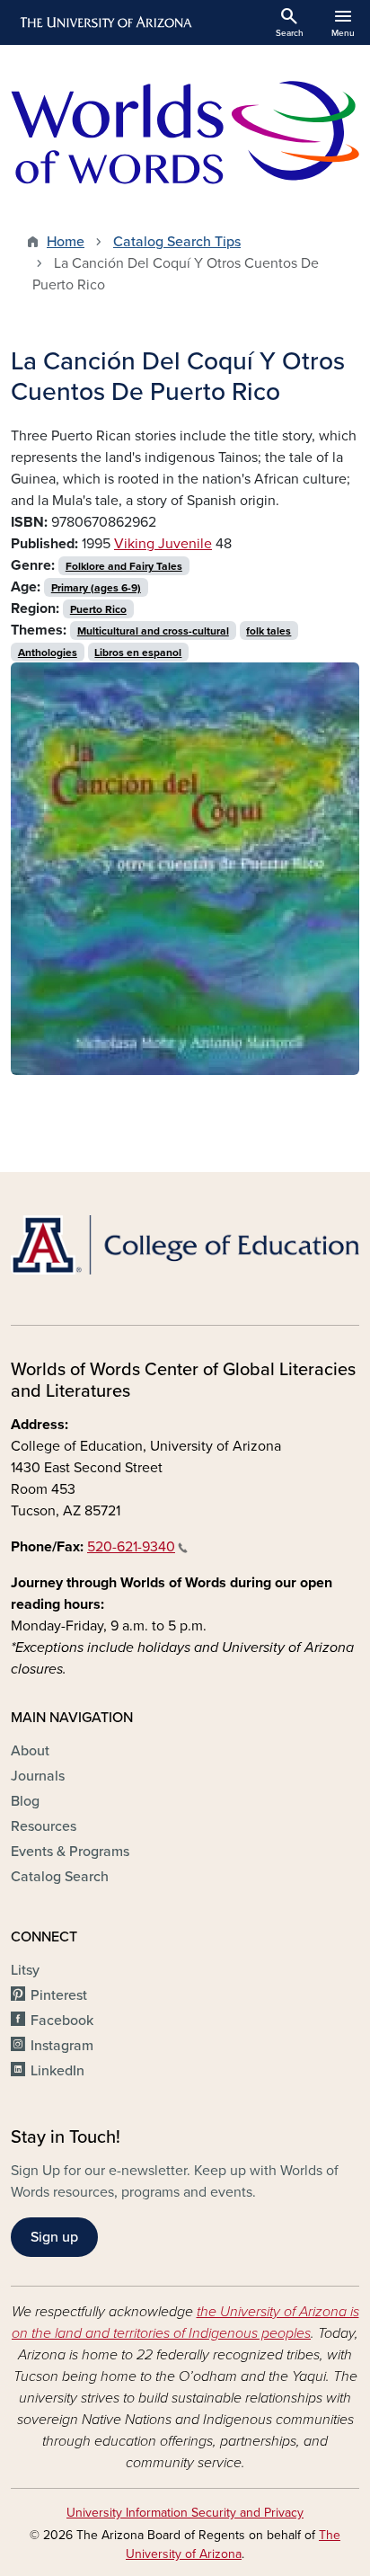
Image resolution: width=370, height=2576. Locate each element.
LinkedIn (57, 2071)
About (30, 1751)
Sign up (54, 2237)
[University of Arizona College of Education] (185, 1245)
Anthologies (48, 653)
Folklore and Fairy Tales (124, 566)
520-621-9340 (131, 1547)
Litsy (25, 1970)
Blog (25, 1801)
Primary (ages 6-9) (96, 588)
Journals (38, 1776)
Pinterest (59, 1995)
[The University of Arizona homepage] (105, 22)
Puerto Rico (98, 609)
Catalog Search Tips (177, 242)
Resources (44, 1826)
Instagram (62, 2046)
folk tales (269, 631)
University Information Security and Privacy (185, 2513)
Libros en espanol (138, 653)
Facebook (62, 2021)
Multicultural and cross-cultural (153, 631)
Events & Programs (70, 1852)
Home (66, 242)
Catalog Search (60, 1877)
